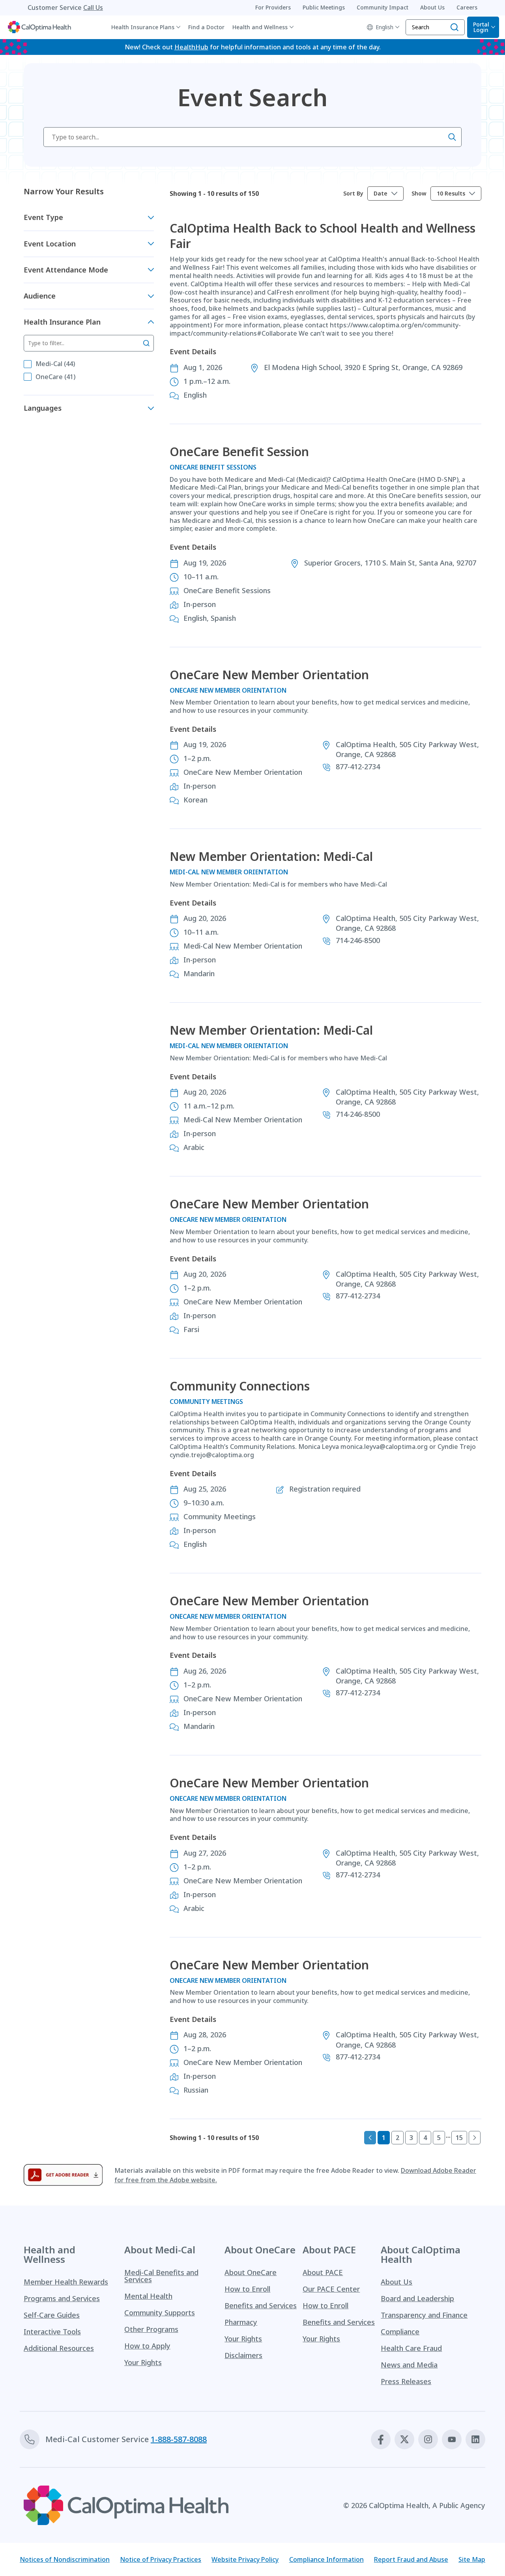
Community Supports (160, 2313)
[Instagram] (428, 2439)
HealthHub (191, 47)
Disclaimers (243, 2355)
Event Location (50, 244)
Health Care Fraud (411, 2348)
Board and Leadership (417, 2298)
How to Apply (147, 2346)
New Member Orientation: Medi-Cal (271, 856)
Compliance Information (326, 2559)
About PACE (323, 2272)
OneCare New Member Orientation (269, 675)
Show (419, 194)
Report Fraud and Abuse (411, 2559)
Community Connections (240, 1386)
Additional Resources (59, 2348)
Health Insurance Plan (62, 322)
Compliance (400, 2332)
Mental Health (148, 2296)
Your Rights (143, 2362)
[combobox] (385, 194)
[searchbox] (252, 137)
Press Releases (406, 2381)
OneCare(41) (55, 377)
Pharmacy (241, 2322)
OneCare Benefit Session (239, 452)
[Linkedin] (475, 2439)
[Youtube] (452, 2439)
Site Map (472, 2559)
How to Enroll (247, 2289)
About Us (397, 2282)
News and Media (409, 2365)
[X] (404, 2439)
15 (459, 2138)
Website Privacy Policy (245, 2559)
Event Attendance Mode (66, 270)
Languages (43, 408)
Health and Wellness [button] (260, 27)
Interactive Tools (52, 2332)
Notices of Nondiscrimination (65, 2559)
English (384, 27)
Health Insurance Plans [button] (143, 27)
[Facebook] (381, 2439)
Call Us (93, 8)
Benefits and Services (261, 2305)
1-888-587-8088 (179, 2439)
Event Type (43, 217)
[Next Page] (475, 2138)
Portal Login (481, 27)
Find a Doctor (206, 27)
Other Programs (151, 2329)
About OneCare (251, 2272)
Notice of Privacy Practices (161, 2559)
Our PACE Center (331, 2289)
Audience (40, 296)
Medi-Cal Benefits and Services (161, 2276)
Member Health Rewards (66, 2282)
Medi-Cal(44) (55, 364)
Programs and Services (62, 2298)
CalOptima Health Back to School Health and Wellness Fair (323, 236)
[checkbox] (28, 364)
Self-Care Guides (52, 2315)
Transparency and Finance (424, 2315)
